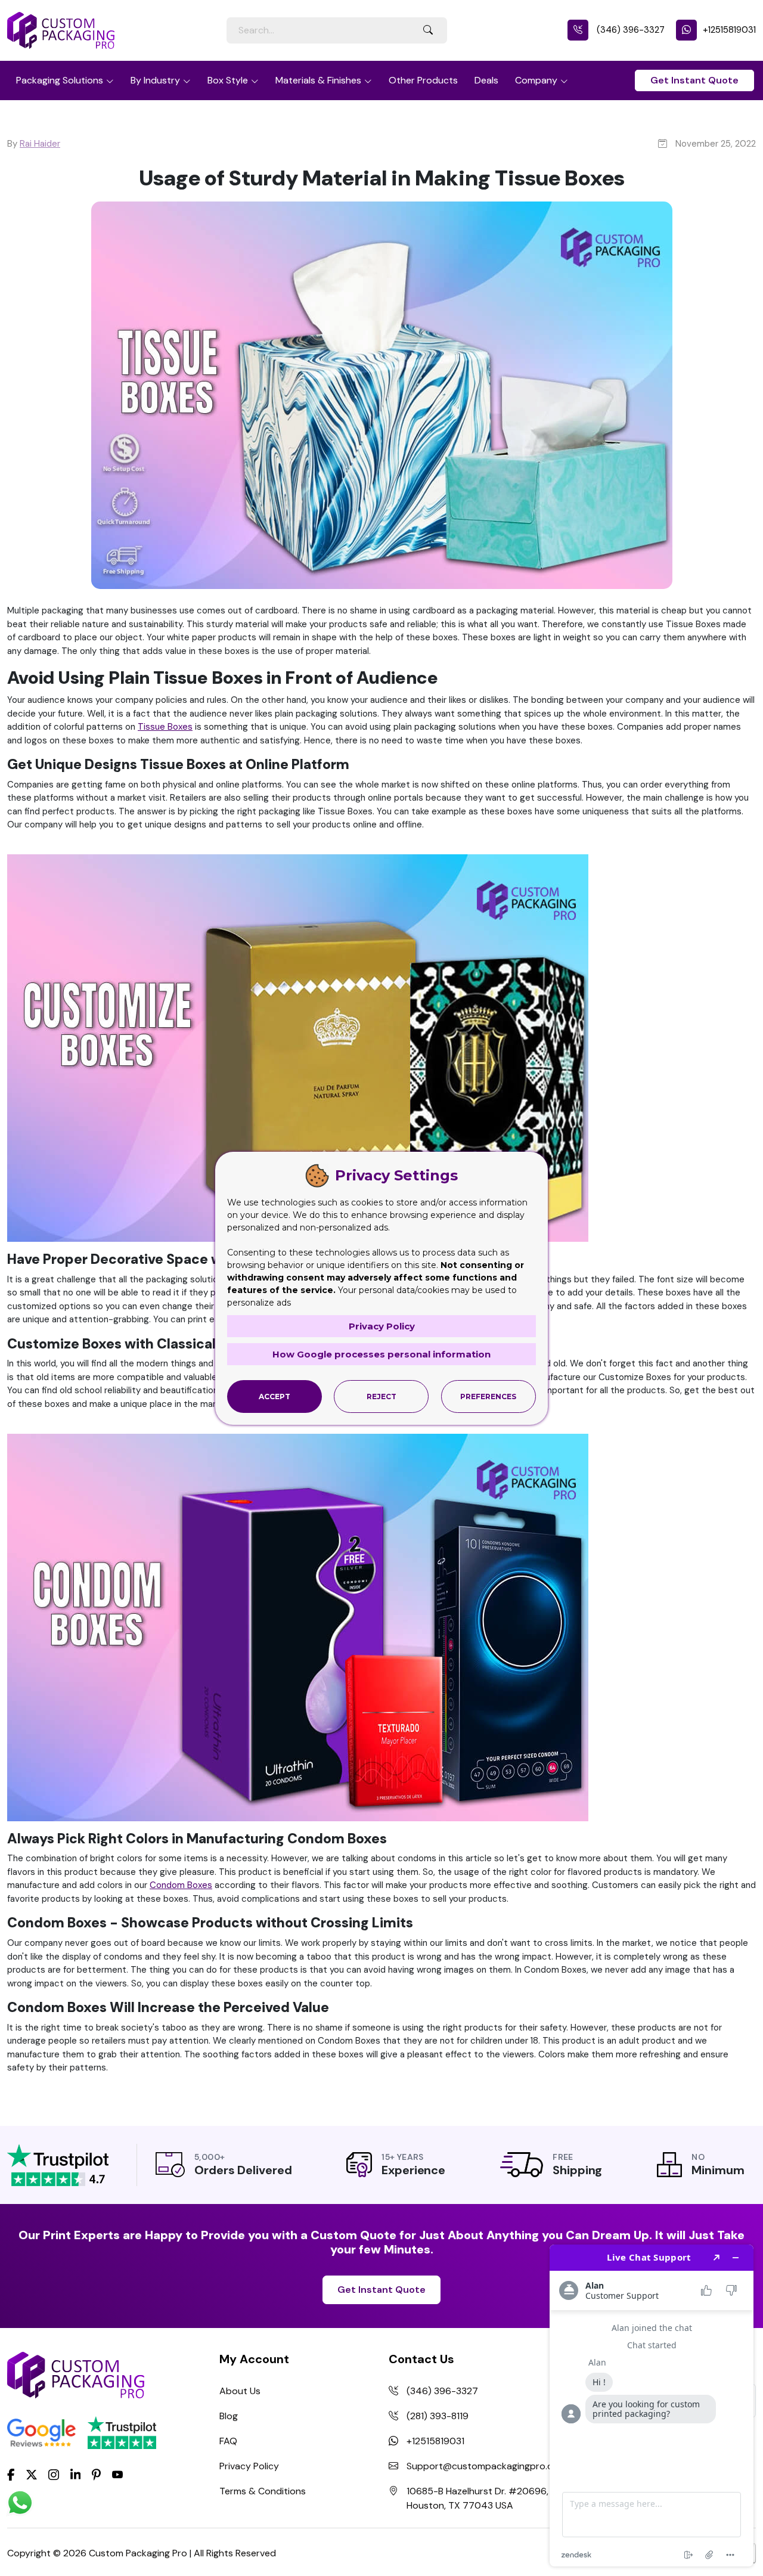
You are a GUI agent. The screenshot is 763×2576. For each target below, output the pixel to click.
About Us (240, 2391)
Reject (381, 1397)
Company (536, 80)
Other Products (423, 80)
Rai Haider (40, 144)
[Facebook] (11, 2473)
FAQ (228, 2441)
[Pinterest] (96, 2473)
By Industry (155, 80)
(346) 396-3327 (629, 30)
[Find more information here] (652, 2405)
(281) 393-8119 (438, 2416)
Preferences (488, 1397)
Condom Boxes (181, 1885)
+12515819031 (729, 30)
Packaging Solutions (60, 80)
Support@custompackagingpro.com (486, 2466)
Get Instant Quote (694, 80)
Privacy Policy (249, 2466)
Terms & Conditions (263, 2491)
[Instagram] (54, 2475)
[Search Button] (428, 30)
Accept (275, 1397)
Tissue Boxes (165, 727)
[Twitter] (32, 2475)
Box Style (228, 80)
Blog (229, 2416)
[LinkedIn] (76, 2473)
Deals (486, 80)
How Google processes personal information (381, 1354)
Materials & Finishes (318, 80)
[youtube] (117, 2475)
